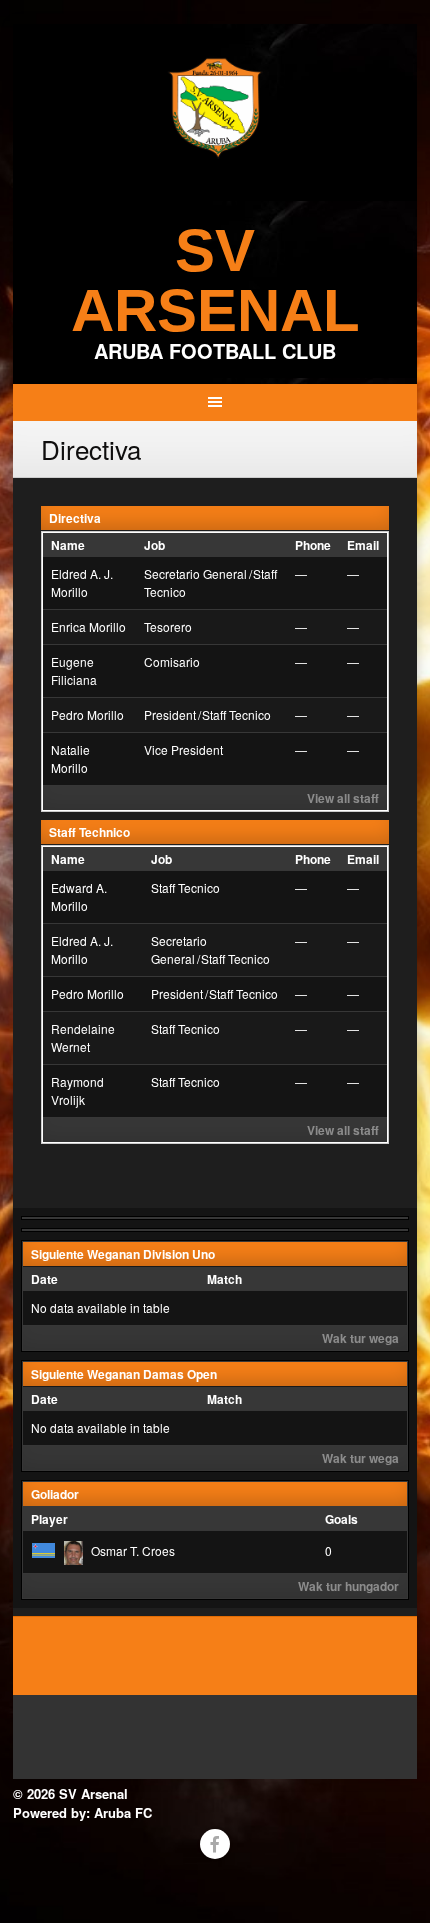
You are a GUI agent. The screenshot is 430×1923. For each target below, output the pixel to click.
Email (363, 545)
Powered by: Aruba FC (82, 1812)
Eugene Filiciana (74, 670)
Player (49, 1519)
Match (224, 1279)
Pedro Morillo (87, 714)
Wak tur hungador (348, 1586)
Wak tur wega (360, 1338)
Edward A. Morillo (79, 896)
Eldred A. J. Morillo (82, 582)
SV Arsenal (215, 280)
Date (44, 1279)
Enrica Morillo (88, 626)
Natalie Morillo (70, 758)
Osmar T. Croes (133, 1550)
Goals (341, 1519)
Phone (313, 545)
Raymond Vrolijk (77, 1090)
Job (154, 545)
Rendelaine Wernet (83, 1037)
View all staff (343, 798)
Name (68, 545)
